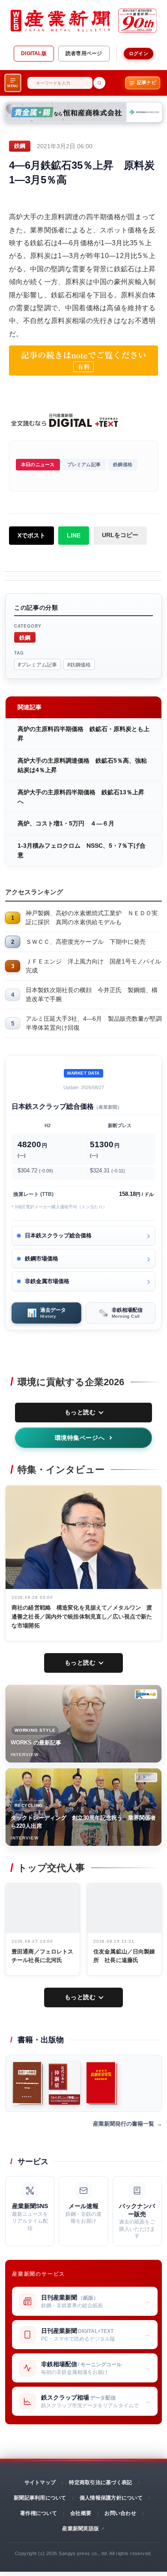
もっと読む (80, 1412)
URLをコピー (120, 535)
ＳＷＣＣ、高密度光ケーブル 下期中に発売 (86, 942)
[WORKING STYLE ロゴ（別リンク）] (146, 1694)
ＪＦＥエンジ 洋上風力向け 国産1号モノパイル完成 (93, 966)
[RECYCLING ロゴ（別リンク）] (146, 1777)
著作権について (39, 2513)
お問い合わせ (120, 2513)
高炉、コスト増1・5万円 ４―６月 (66, 823)
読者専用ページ (84, 53)
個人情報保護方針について (111, 2498)
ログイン (139, 53)
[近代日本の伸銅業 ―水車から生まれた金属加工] (65, 2083)
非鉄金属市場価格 (47, 1281)
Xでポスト (31, 535)
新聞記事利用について (40, 2498)
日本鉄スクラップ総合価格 (58, 1235)
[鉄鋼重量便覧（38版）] (102, 2083)
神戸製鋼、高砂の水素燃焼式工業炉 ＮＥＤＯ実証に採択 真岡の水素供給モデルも (92, 918)
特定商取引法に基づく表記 (100, 2482)
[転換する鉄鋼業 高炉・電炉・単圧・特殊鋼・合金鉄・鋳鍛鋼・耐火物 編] (28, 2083)
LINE (74, 535)
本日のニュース (38, 464)
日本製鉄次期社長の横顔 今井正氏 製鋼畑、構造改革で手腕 (92, 994)
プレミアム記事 (84, 464)
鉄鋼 (25, 637)
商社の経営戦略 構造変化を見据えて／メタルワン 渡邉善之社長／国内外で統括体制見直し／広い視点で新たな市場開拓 (82, 1617)
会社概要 (81, 2513)
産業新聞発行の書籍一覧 (124, 2124)
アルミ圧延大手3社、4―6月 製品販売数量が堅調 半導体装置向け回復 (94, 1023)
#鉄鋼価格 (79, 664)
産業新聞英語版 (81, 2529)
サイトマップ (40, 2482)
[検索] (99, 83)
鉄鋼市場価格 (42, 1259)
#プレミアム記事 (37, 664)
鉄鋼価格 (123, 464)
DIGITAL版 (34, 53)
